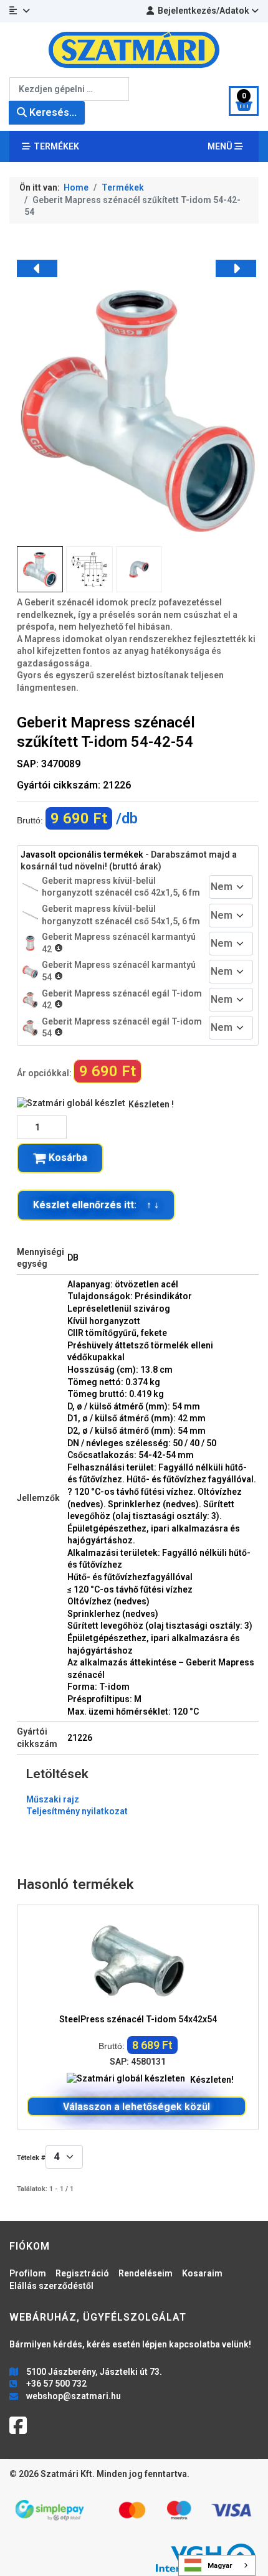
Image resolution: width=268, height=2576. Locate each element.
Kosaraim (202, 2273)
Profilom (28, 2273)
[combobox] (69, 89)
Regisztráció (82, 2273)
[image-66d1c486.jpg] (139, 569)
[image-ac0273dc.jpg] (89, 569)
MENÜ (221, 146)
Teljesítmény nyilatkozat (77, 1811)
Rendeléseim (146, 2273)
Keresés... (52, 112)
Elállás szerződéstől (51, 2286)
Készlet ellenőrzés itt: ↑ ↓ (96, 1205)
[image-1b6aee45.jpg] (138, 410)
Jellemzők (38, 1498)
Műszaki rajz (53, 1799)
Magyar (220, 2565)
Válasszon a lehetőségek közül (136, 2107)
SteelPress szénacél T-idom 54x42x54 (138, 2019)
